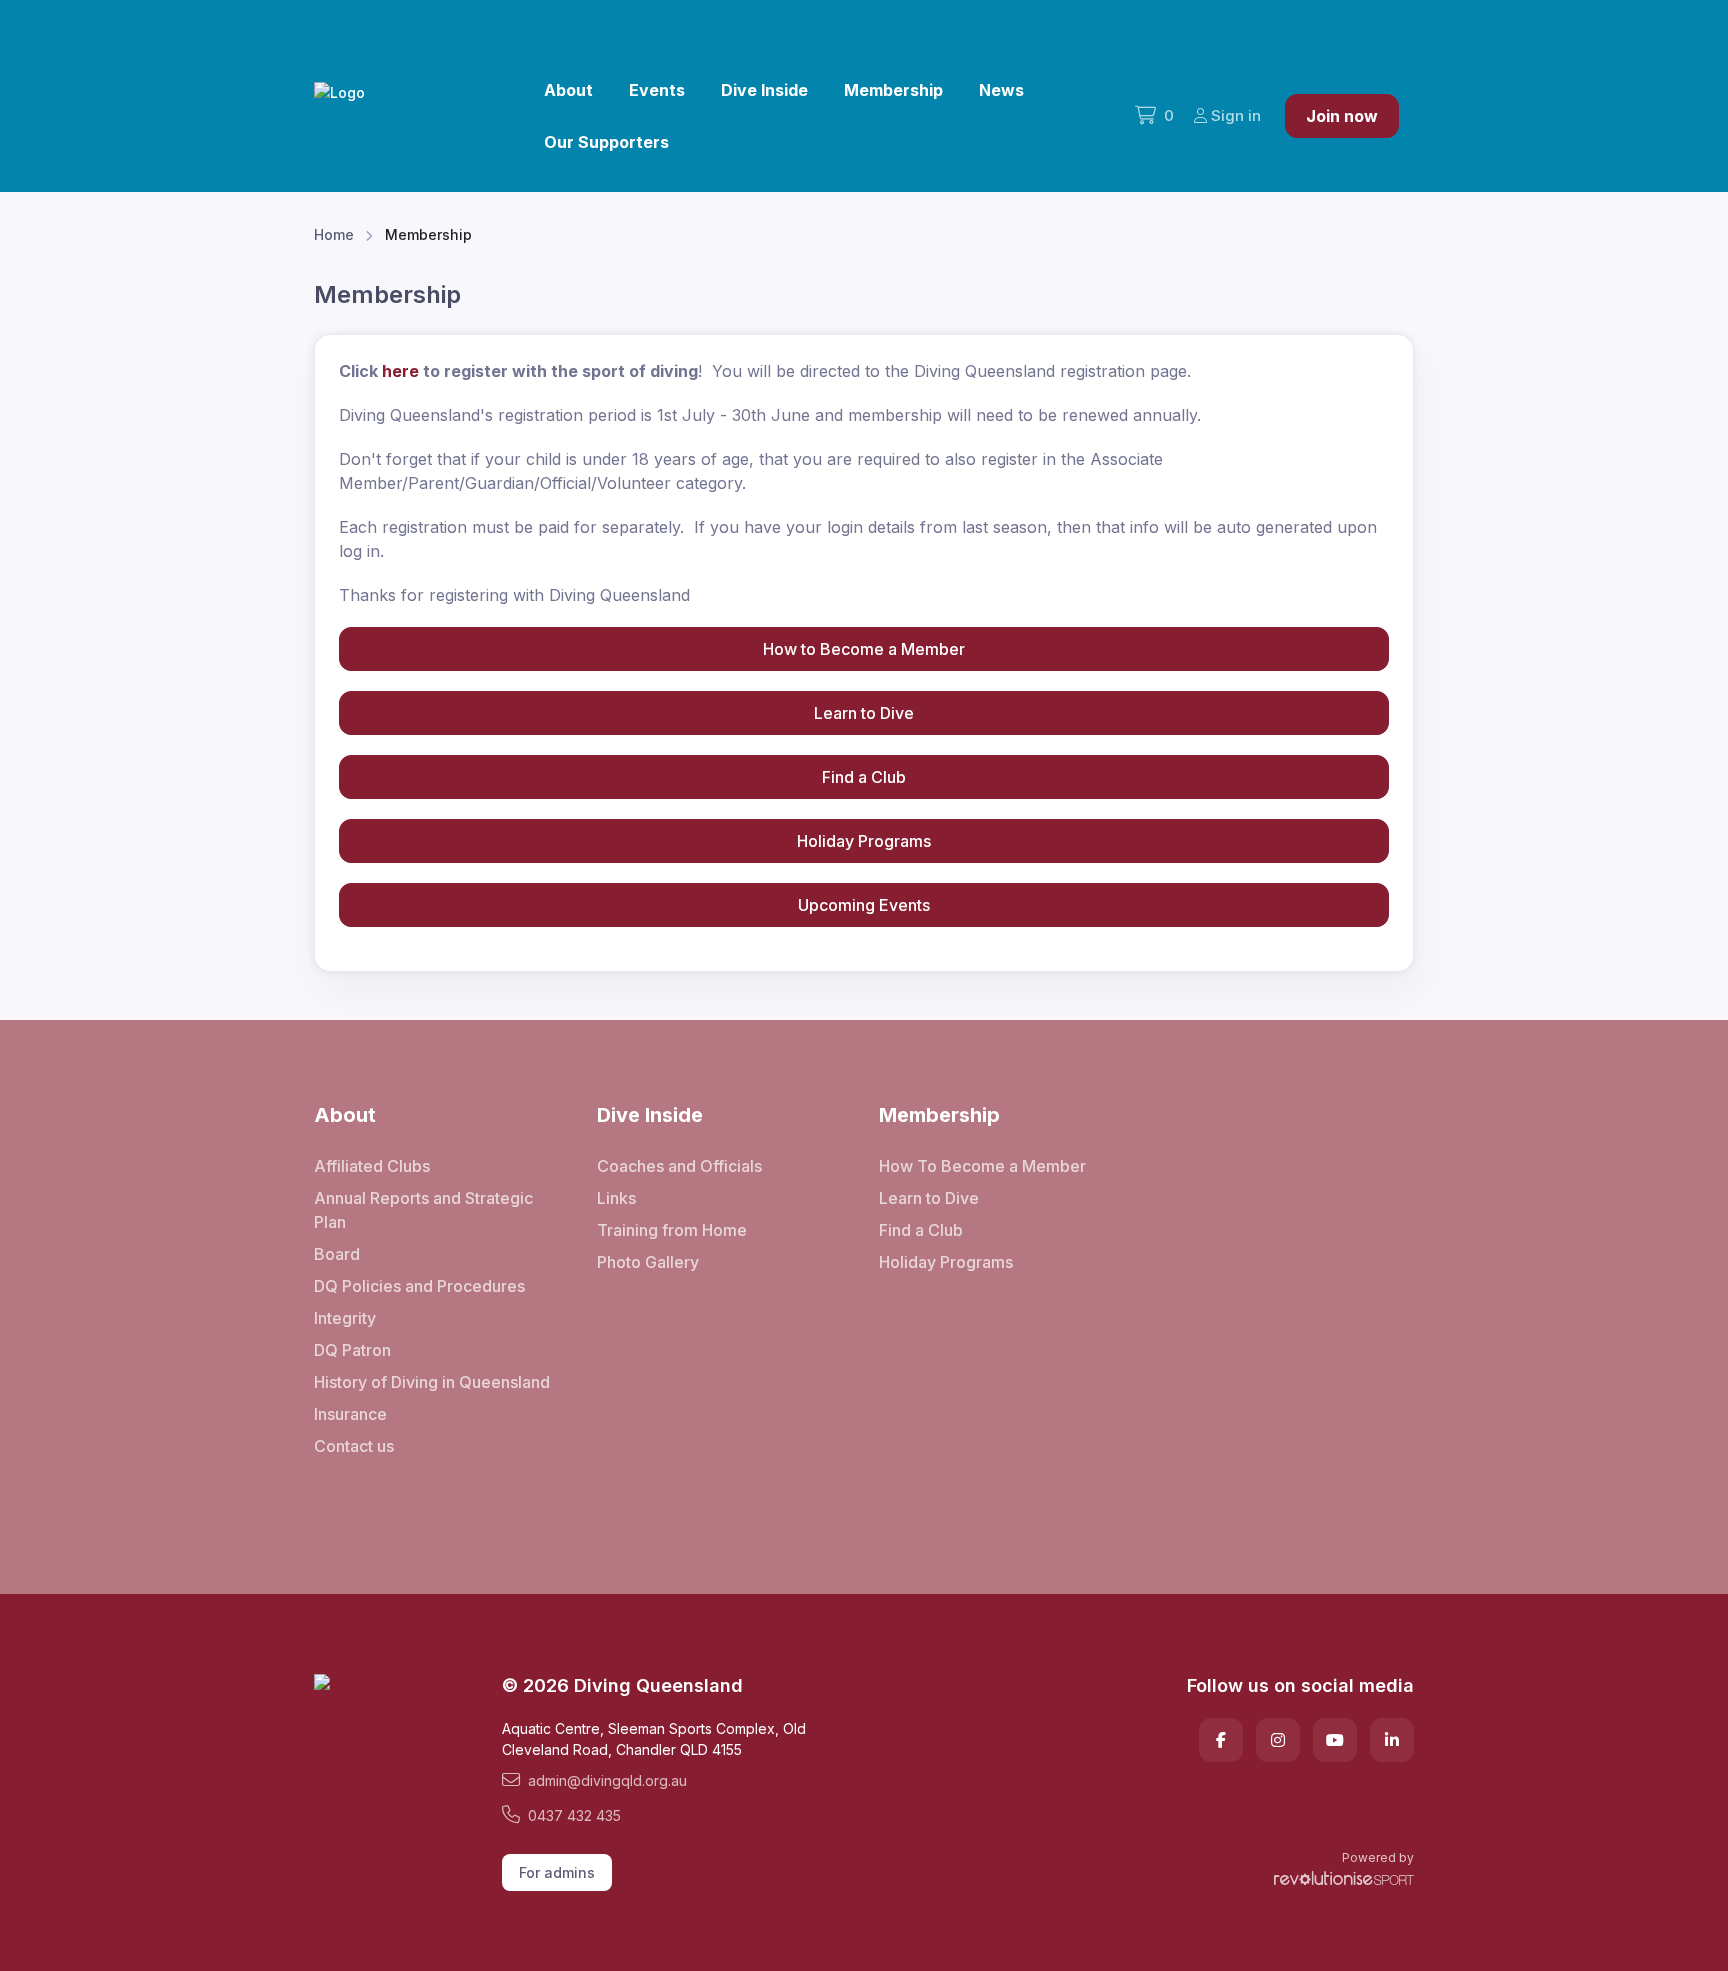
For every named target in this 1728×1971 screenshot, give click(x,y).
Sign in (1236, 115)
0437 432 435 (574, 1815)
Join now (1342, 116)
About (568, 90)
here (400, 371)
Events (657, 90)
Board (337, 1254)
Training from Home (672, 1230)
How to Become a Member (864, 649)
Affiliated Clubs (372, 1166)
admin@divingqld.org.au (607, 1780)
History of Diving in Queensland (432, 1382)
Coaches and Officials (679, 1166)
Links (616, 1198)
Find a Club (864, 777)
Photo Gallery (648, 1262)
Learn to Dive (864, 713)
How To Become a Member (982, 1166)
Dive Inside (764, 90)
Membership (893, 90)
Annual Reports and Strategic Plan (423, 1210)
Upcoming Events (864, 905)
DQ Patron (352, 1350)
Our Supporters (606, 142)
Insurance (350, 1414)
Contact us (354, 1446)
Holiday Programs (864, 841)
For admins (557, 1872)
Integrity (345, 1318)
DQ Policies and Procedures (419, 1286)
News (1001, 90)
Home (334, 234)
